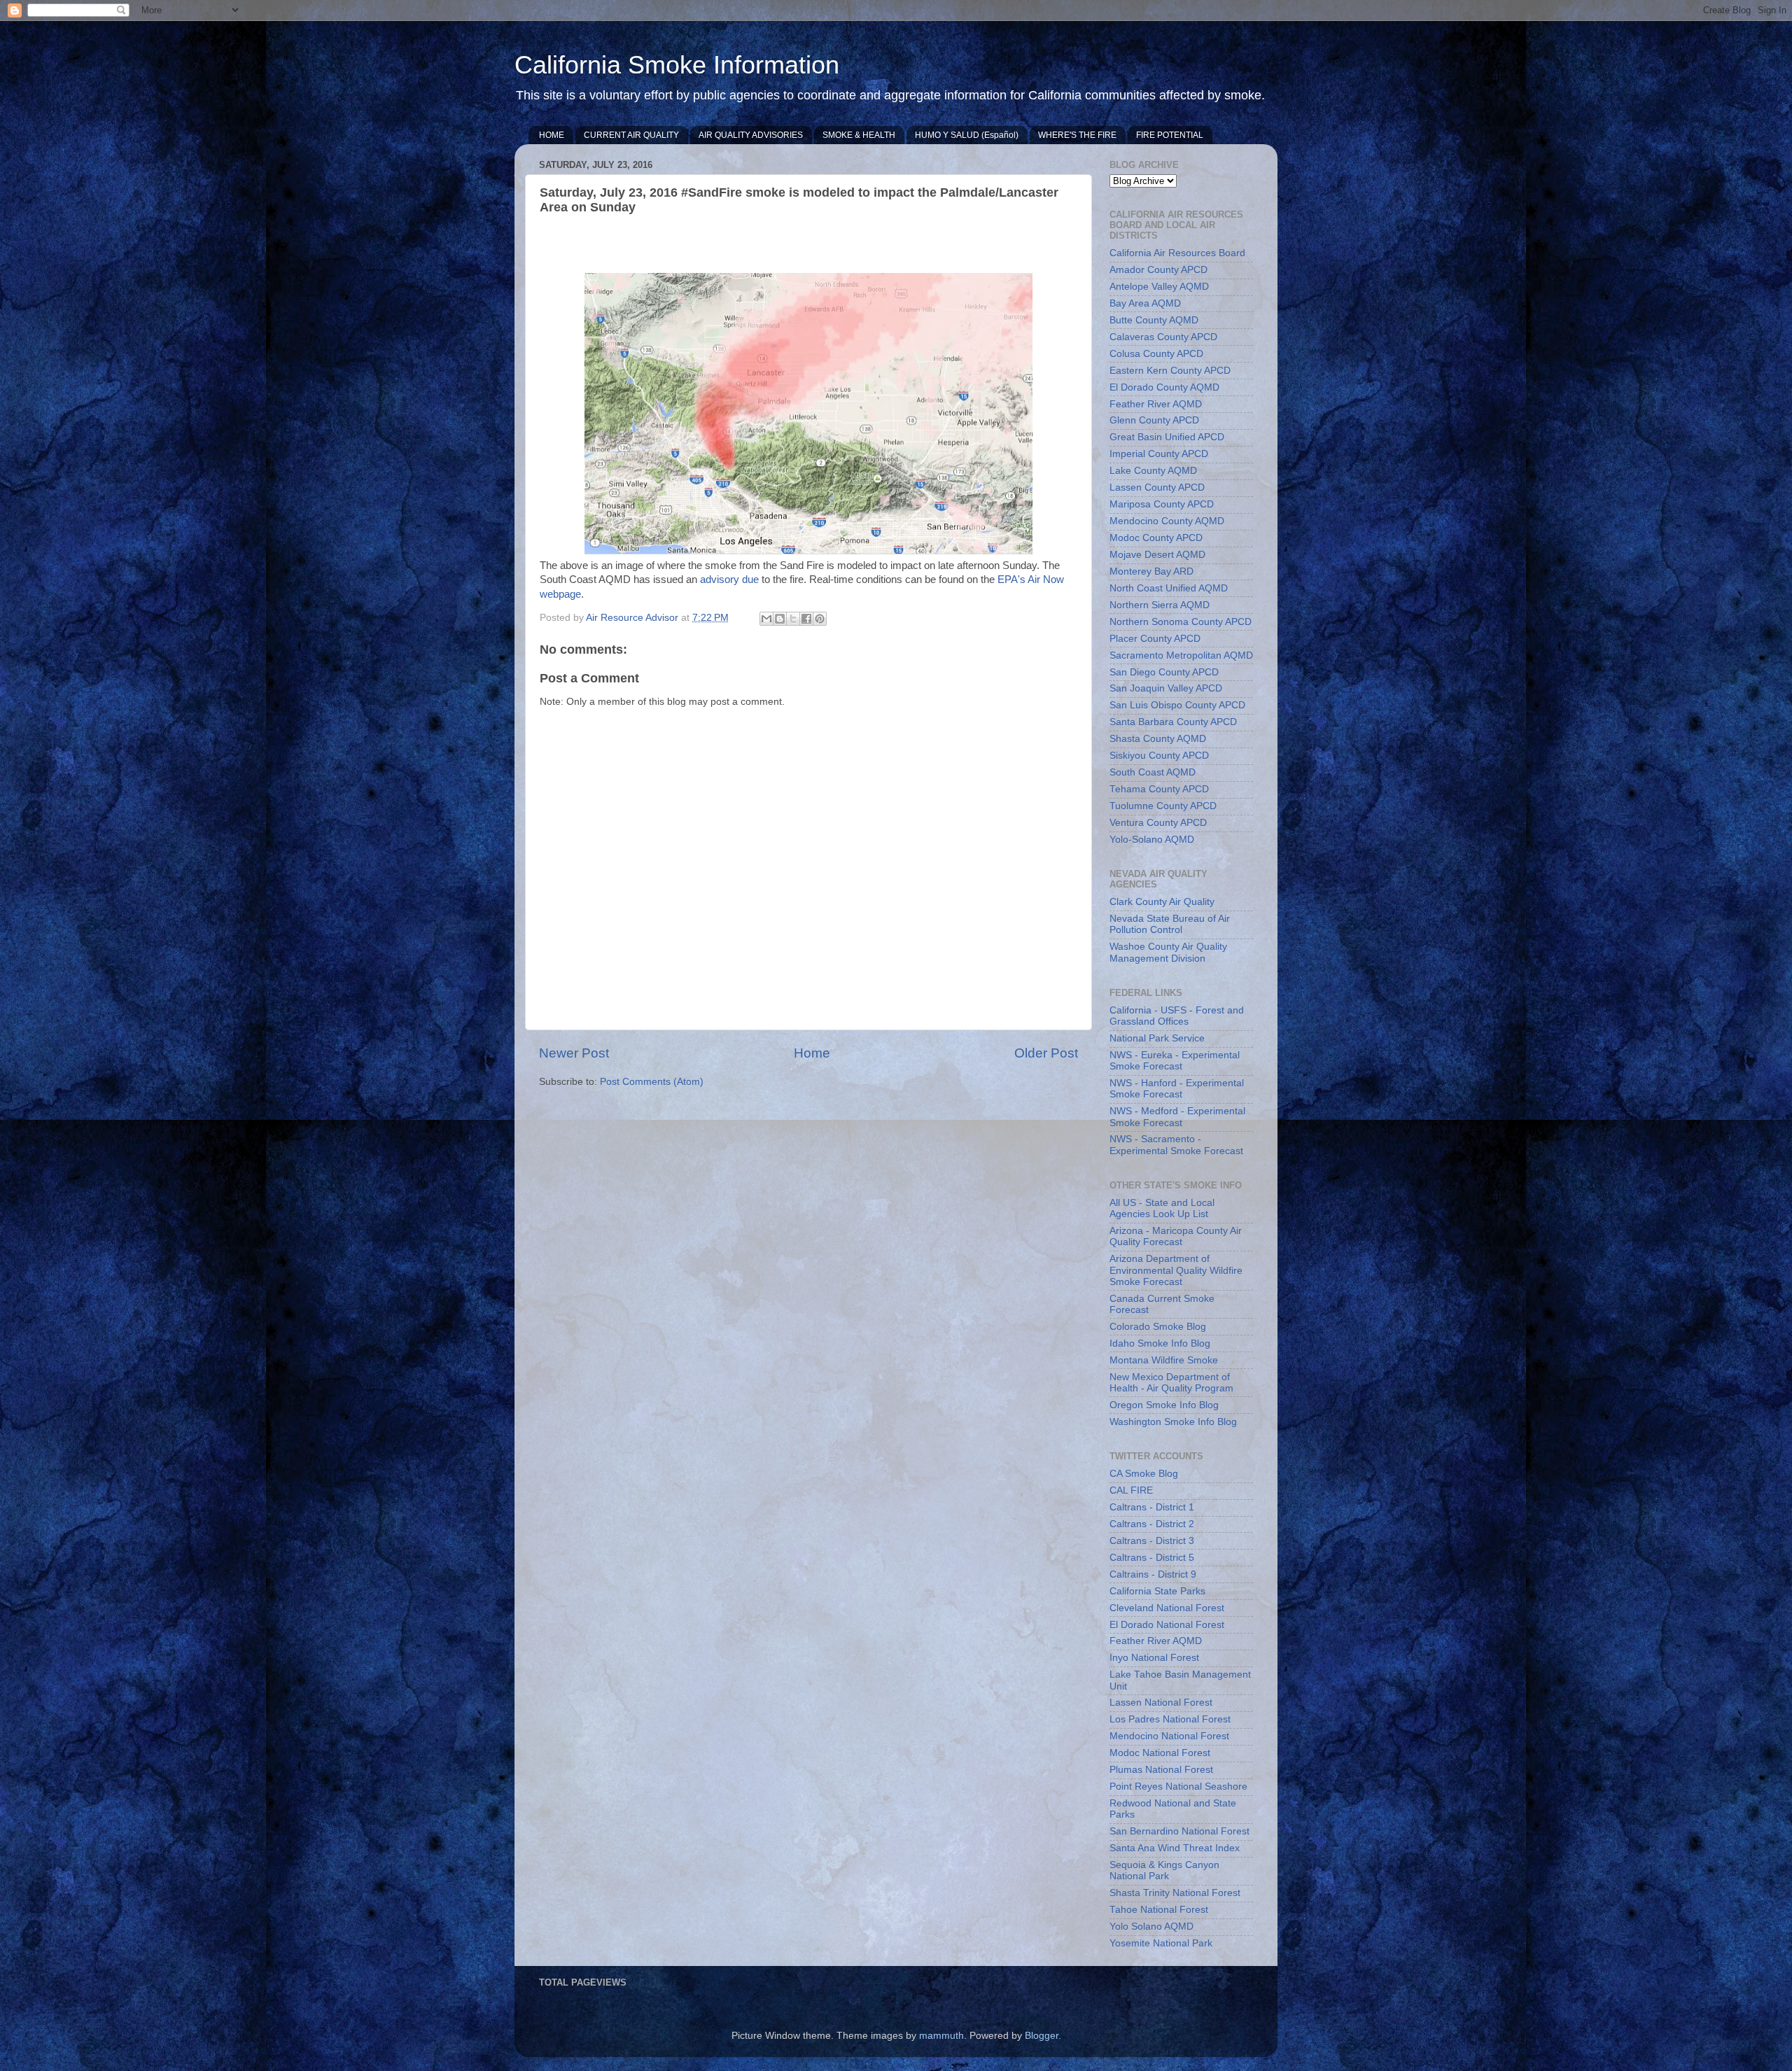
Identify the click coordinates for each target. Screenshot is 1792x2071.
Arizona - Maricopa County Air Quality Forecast (1176, 1236)
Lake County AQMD (1153, 471)
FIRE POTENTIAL (1170, 135)
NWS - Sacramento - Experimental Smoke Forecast (1176, 1145)
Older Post (1046, 1053)
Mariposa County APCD (1162, 504)
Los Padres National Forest (1170, 1719)
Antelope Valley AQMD (1159, 287)
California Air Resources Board (1177, 253)
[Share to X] (793, 619)
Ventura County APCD (1158, 823)
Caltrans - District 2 (1152, 1524)
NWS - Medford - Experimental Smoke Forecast (1177, 1117)
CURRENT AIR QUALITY (631, 135)
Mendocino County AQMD (1167, 521)
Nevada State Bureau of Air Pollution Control (1170, 924)
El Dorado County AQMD (1164, 387)
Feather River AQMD (1156, 404)
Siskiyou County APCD (1159, 756)
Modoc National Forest (1160, 1753)
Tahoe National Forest (1159, 1910)
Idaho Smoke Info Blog (1160, 1343)
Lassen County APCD (1157, 487)
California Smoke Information (677, 65)
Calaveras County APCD (1163, 337)
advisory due (729, 580)
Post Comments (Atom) (652, 1082)
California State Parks (1157, 1591)
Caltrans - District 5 (1152, 1558)
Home (812, 1053)
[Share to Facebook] (806, 619)
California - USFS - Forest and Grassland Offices (1177, 1016)
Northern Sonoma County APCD (1181, 622)
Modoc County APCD (1156, 538)
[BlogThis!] (780, 619)
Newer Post (574, 1053)
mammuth (941, 2036)
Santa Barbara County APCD (1173, 722)
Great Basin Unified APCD (1167, 437)
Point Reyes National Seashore (1178, 1786)
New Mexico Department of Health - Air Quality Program (1171, 1383)
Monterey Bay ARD (1151, 571)
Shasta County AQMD (1158, 739)
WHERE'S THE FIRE (1077, 135)
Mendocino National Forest (1169, 1736)
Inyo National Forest (1154, 1658)
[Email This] (766, 619)
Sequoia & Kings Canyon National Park (1164, 1870)
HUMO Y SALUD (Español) (967, 135)
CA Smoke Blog (1144, 1474)
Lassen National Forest (1161, 1703)
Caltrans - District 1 (1152, 1507)
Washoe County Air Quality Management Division (1168, 952)
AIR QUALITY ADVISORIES (751, 135)
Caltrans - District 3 (1152, 1541)
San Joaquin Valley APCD (1166, 688)
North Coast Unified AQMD (1169, 588)
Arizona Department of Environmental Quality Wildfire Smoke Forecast (1176, 1270)
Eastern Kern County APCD (1170, 371)
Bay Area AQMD (1145, 303)
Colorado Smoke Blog (1158, 1327)
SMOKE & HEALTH (859, 135)
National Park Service (1157, 1038)
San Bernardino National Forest (1179, 1831)
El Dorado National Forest (1167, 1625)
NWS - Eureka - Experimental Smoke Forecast (1175, 1061)
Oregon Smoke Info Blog (1164, 1405)
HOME (552, 135)
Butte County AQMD (1154, 320)
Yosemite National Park (1161, 1943)
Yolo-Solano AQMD (1152, 840)
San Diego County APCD (1164, 672)
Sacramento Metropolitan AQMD (1181, 655)
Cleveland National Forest (1167, 1608)
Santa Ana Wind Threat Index (1175, 1848)
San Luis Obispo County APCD (1177, 705)
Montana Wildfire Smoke (1164, 1360)
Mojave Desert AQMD (1157, 555)
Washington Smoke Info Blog (1173, 1422)
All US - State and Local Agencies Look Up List (1162, 1208)
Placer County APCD (1155, 639)
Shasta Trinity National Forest (1175, 1893)
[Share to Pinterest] (820, 619)
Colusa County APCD (1156, 354)
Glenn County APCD (1154, 420)
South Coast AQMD (1153, 772)
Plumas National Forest (1161, 1770)
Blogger (1042, 2036)
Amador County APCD (1158, 270)
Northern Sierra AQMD (1160, 605)
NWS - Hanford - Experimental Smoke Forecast (1177, 1089)
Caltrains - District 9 (1153, 1574)
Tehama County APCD (1159, 789)
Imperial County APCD (1159, 454)
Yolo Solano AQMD (1151, 1926)
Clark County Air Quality (1162, 902)
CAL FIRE (1131, 1490)
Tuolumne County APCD (1163, 806)
